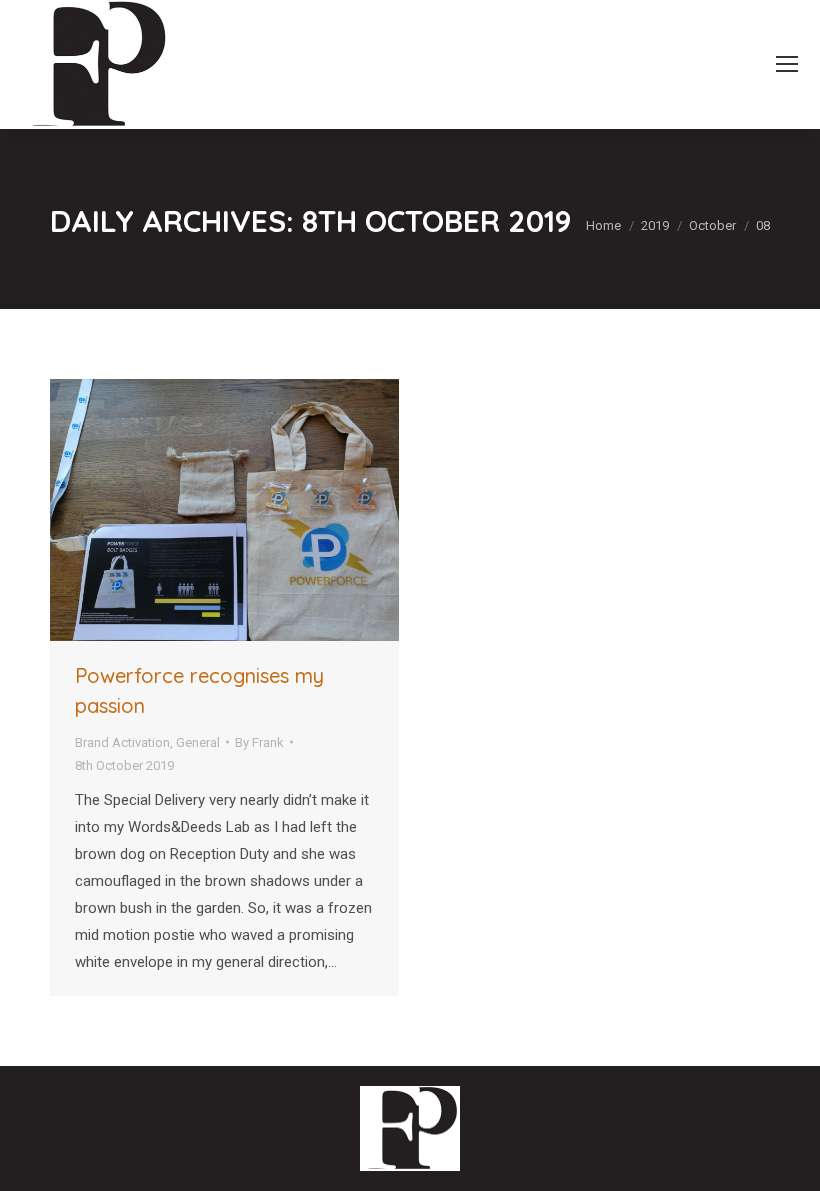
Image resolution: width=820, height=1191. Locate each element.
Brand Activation (122, 742)
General (198, 742)
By (259, 742)
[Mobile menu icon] (787, 64)
